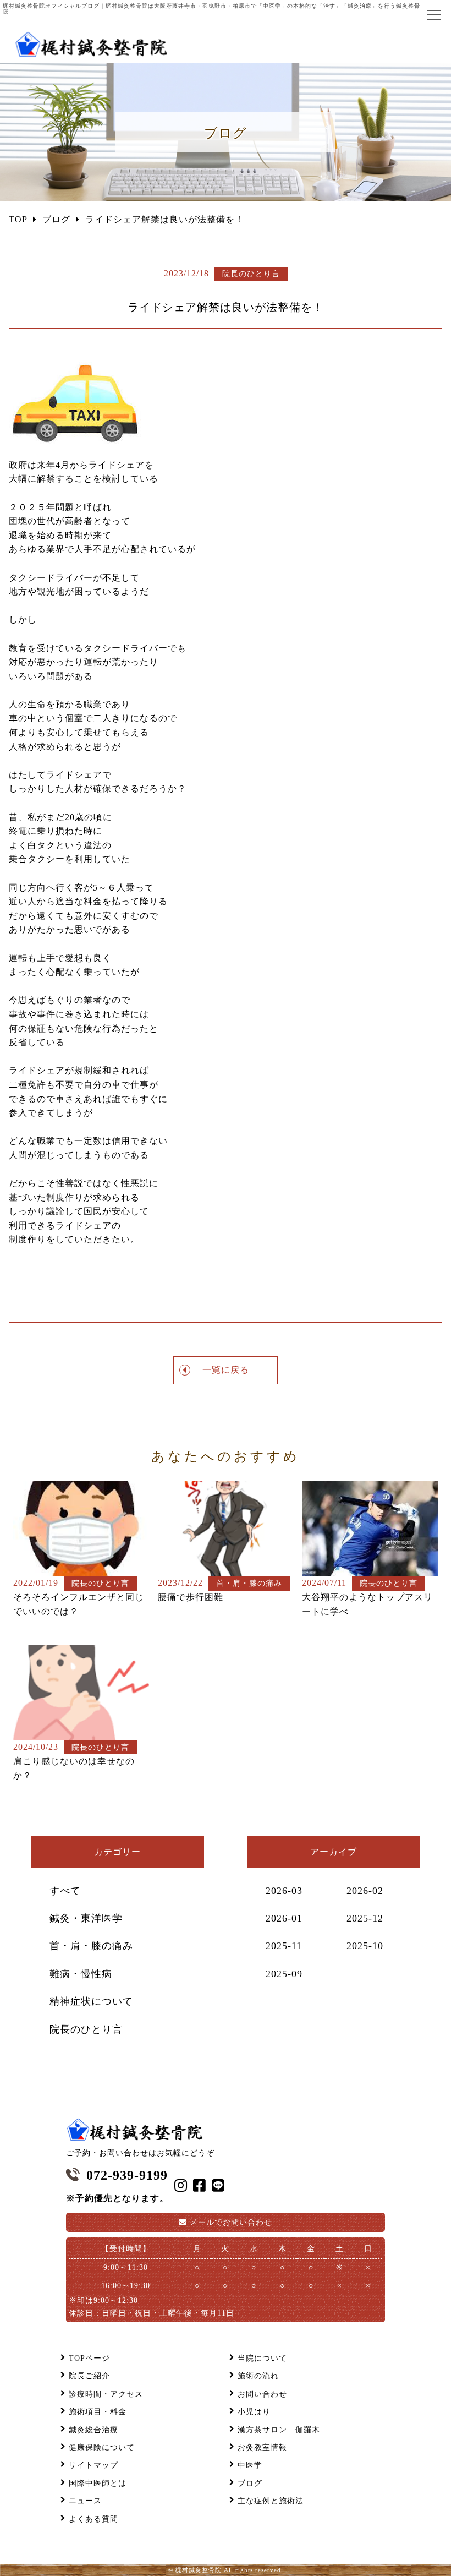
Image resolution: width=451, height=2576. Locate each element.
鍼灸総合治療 (94, 2430)
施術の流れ (258, 2376)
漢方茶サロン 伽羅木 (279, 2430)
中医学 (250, 2465)
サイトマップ (94, 2465)
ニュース (85, 2501)
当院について (262, 2358)
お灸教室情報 (262, 2447)
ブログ (250, 2483)
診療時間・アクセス (106, 2394)
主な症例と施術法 (271, 2501)
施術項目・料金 (98, 2412)
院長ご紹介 (89, 2376)
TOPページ (89, 2358)
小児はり (254, 2412)
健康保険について (102, 2447)
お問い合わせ (231, 2222)
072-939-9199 (127, 2175)
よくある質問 (94, 2519)
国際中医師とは (98, 2483)
